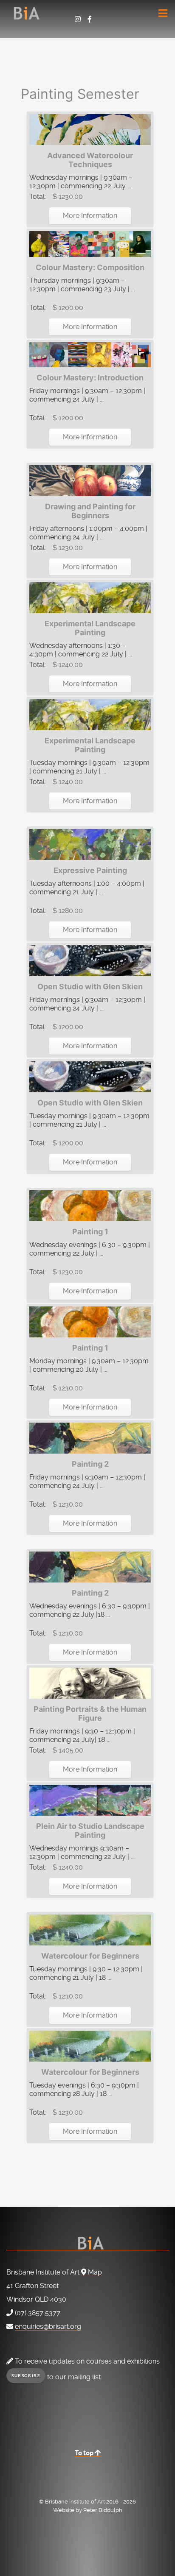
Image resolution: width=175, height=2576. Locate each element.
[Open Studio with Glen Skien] (90, 960)
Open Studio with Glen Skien (90, 987)
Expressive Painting (90, 870)
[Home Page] (87, 7)
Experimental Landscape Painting (90, 628)
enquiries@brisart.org (48, 2326)
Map (94, 2272)
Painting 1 (90, 1232)
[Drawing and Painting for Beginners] (90, 480)
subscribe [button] (26, 2376)
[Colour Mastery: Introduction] (90, 354)
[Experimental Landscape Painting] (90, 597)
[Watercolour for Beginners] (90, 1929)
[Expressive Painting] (90, 844)
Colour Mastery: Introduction (90, 378)
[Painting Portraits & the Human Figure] (90, 1682)
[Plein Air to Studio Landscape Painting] (90, 1799)
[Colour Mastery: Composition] (90, 244)
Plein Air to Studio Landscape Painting (90, 1831)
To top (85, 2453)
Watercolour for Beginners (90, 1956)
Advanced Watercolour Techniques (90, 160)
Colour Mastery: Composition (90, 267)
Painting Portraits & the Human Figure (90, 1714)
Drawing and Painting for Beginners (90, 511)
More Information (90, 216)
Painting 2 (90, 1464)
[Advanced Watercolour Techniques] (90, 129)
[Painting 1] (90, 1205)
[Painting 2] (90, 1438)
